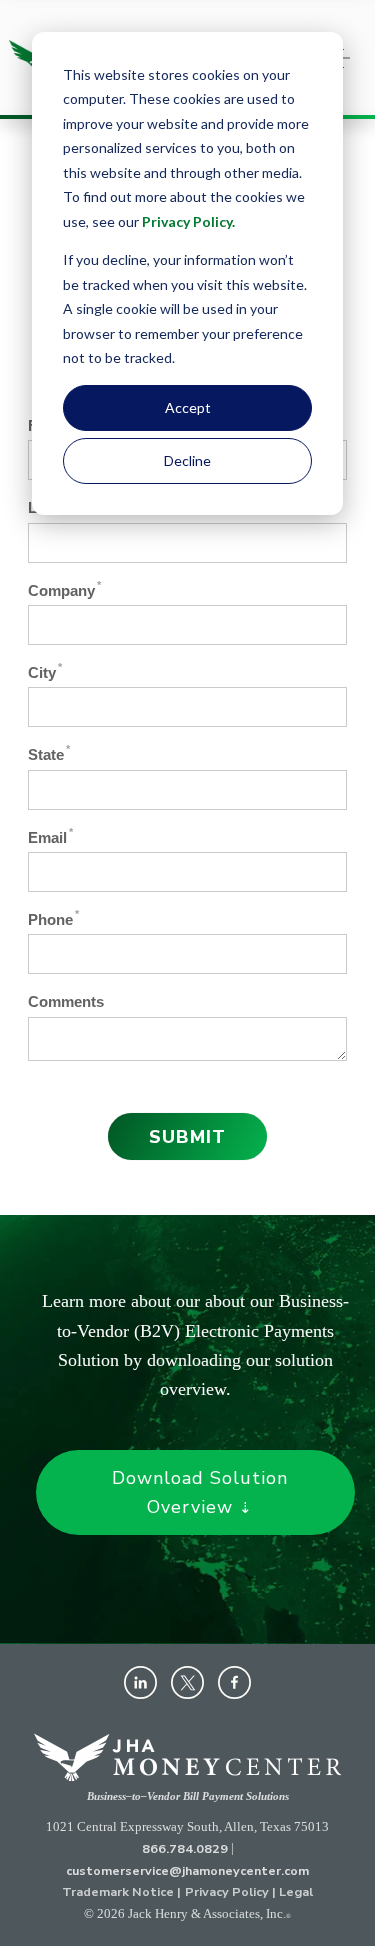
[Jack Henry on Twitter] (187, 1682)
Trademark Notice (118, 1891)
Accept (188, 407)
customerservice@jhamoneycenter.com (187, 1869)
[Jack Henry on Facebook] (234, 1682)
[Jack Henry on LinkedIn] (140, 1682)
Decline (187, 460)
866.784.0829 (185, 1848)
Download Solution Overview (200, 1492)
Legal (296, 1891)
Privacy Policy (187, 221)
